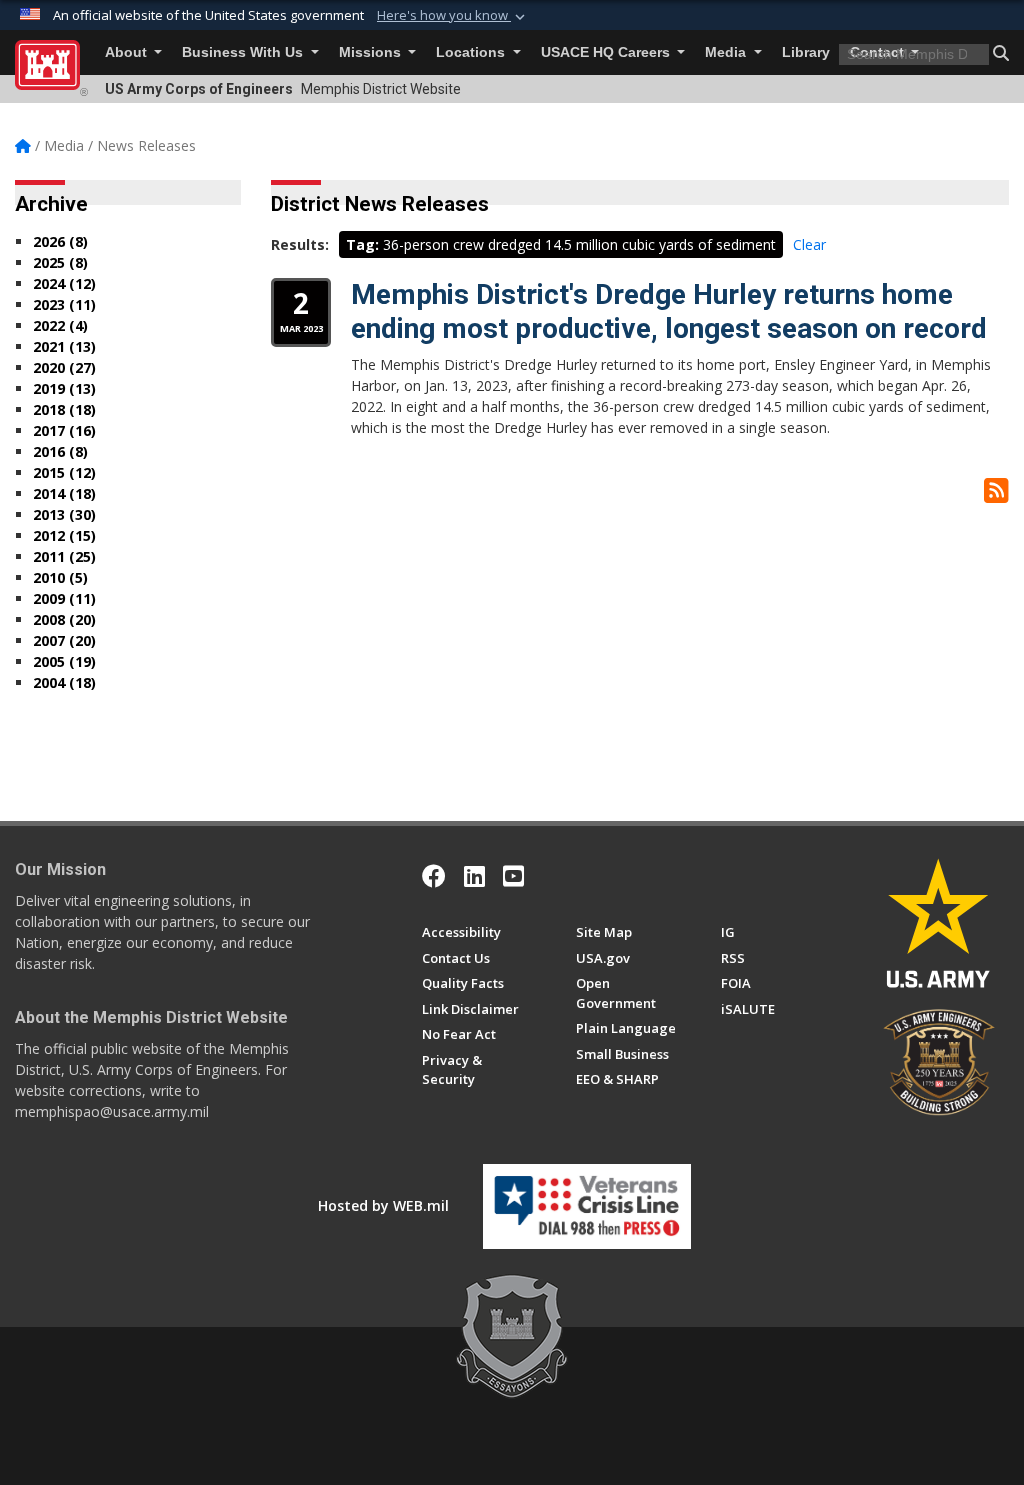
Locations (472, 52)
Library (806, 52)
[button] (453, 16)
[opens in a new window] (474, 876)
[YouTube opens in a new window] (513, 876)
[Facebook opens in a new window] (434, 876)
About (128, 52)
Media (727, 52)
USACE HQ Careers (607, 52)
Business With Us (244, 52)
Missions (372, 52)
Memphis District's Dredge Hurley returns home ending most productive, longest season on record (669, 311)
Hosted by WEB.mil (383, 1205)
